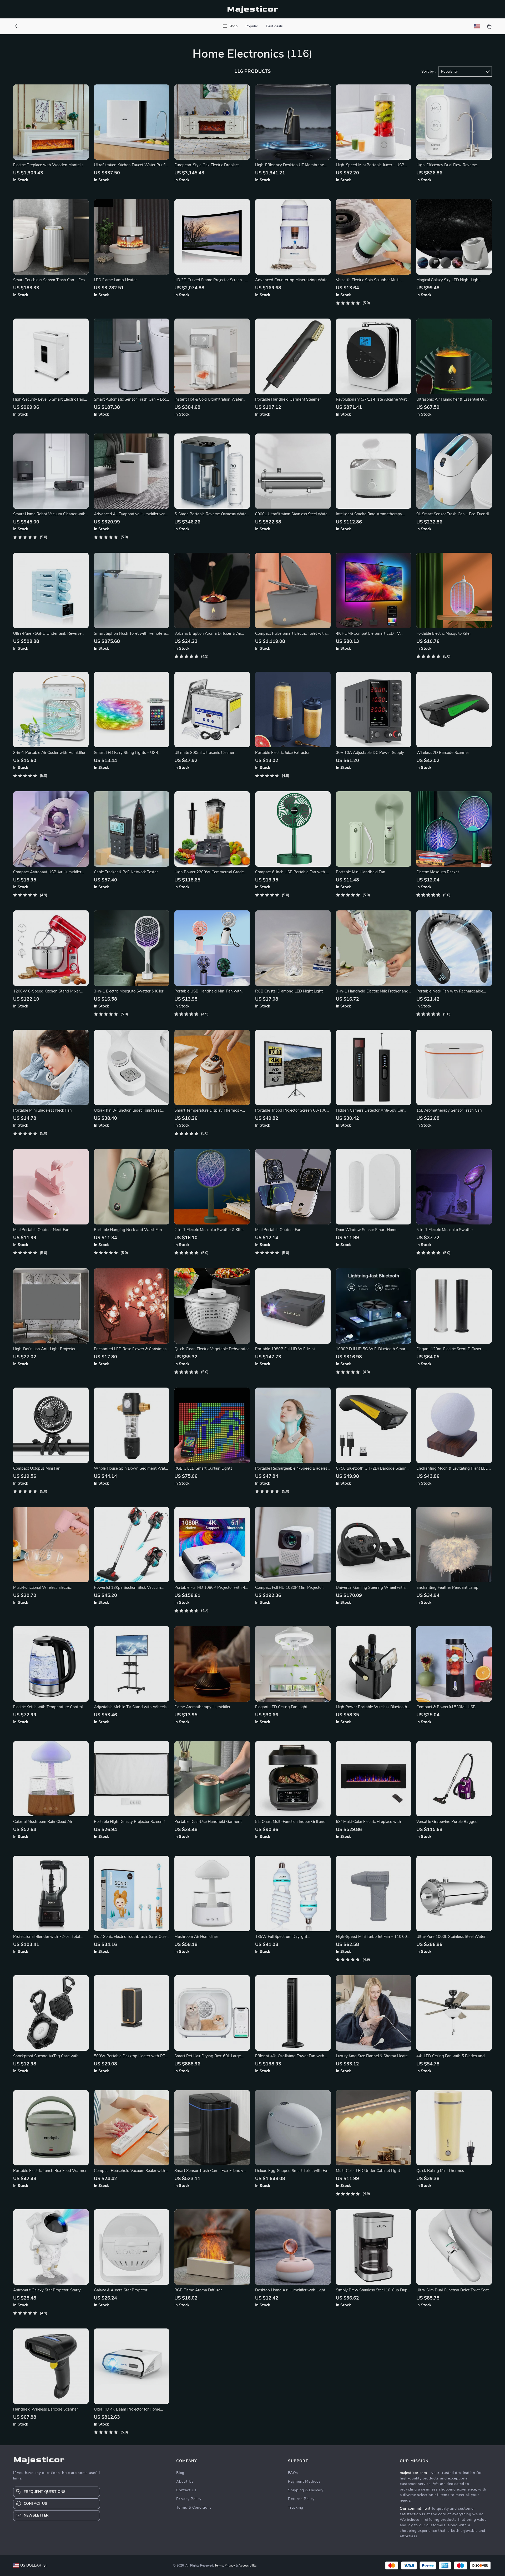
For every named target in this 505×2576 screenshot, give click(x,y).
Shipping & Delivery (306, 2490)
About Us (185, 2482)
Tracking (296, 2508)
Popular (252, 26)
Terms (219, 2565)
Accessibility (248, 2565)
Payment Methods (304, 2482)
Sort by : (428, 72)
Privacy (230, 2565)
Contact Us (186, 2490)
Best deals (274, 26)
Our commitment (415, 2509)
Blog (180, 2473)
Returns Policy (301, 2499)
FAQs (293, 2473)
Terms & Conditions (194, 2508)
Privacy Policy (189, 2499)
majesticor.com (413, 2473)
